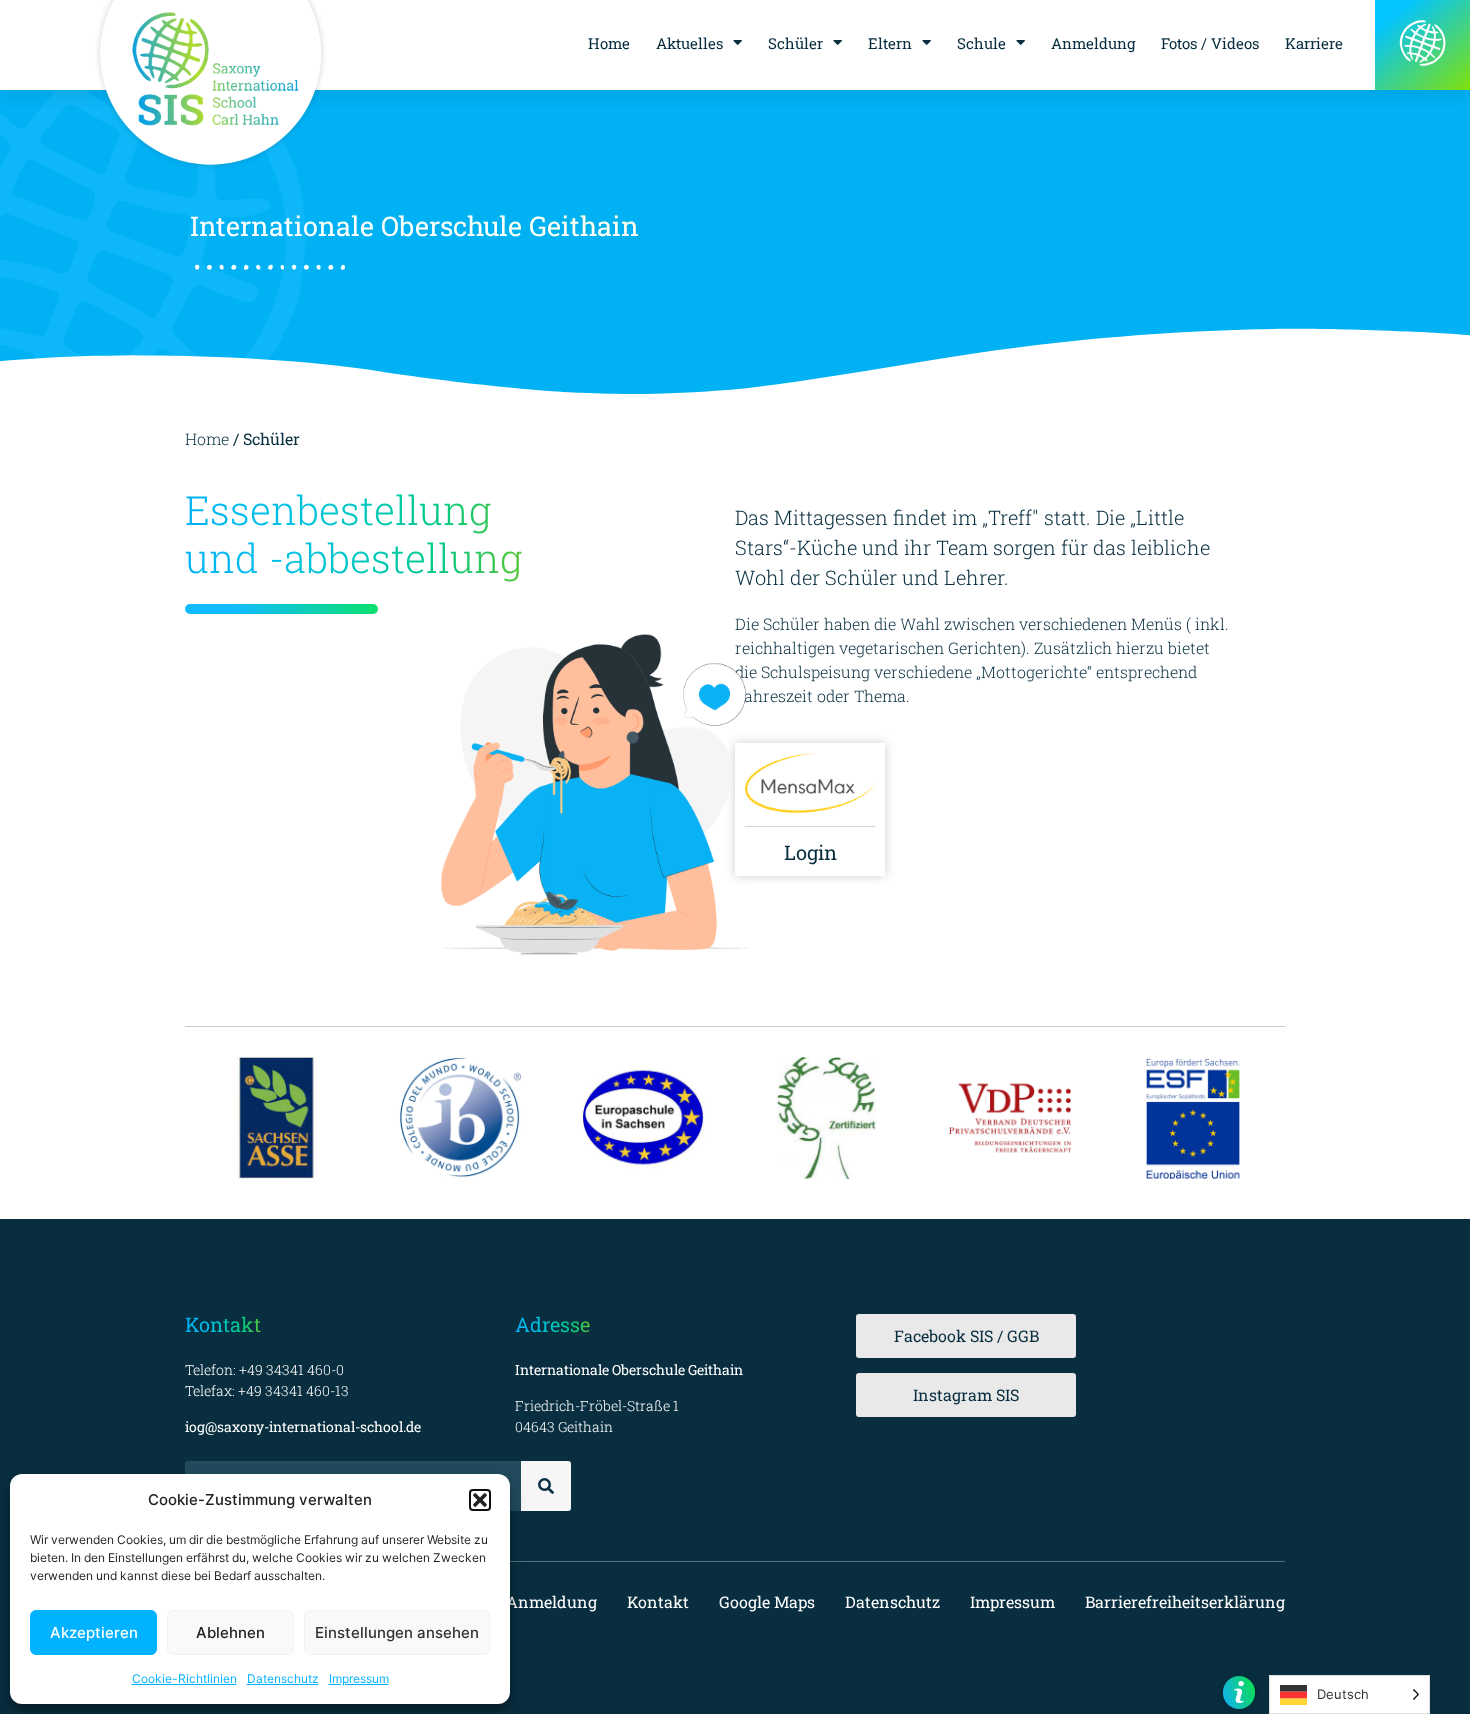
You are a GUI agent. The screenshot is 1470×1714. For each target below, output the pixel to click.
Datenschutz (283, 1678)
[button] (480, 1500)
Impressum (359, 1678)
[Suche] (546, 1486)
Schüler (795, 43)
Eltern (890, 43)
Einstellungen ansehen (397, 1632)
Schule (981, 43)
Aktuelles (689, 43)
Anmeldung (1093, 43)
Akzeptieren (94, 1632)
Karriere (1314, 43)
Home (609, 43)
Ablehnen (230, 1632)
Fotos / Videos (1210, 43)
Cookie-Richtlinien (184, 1678)
